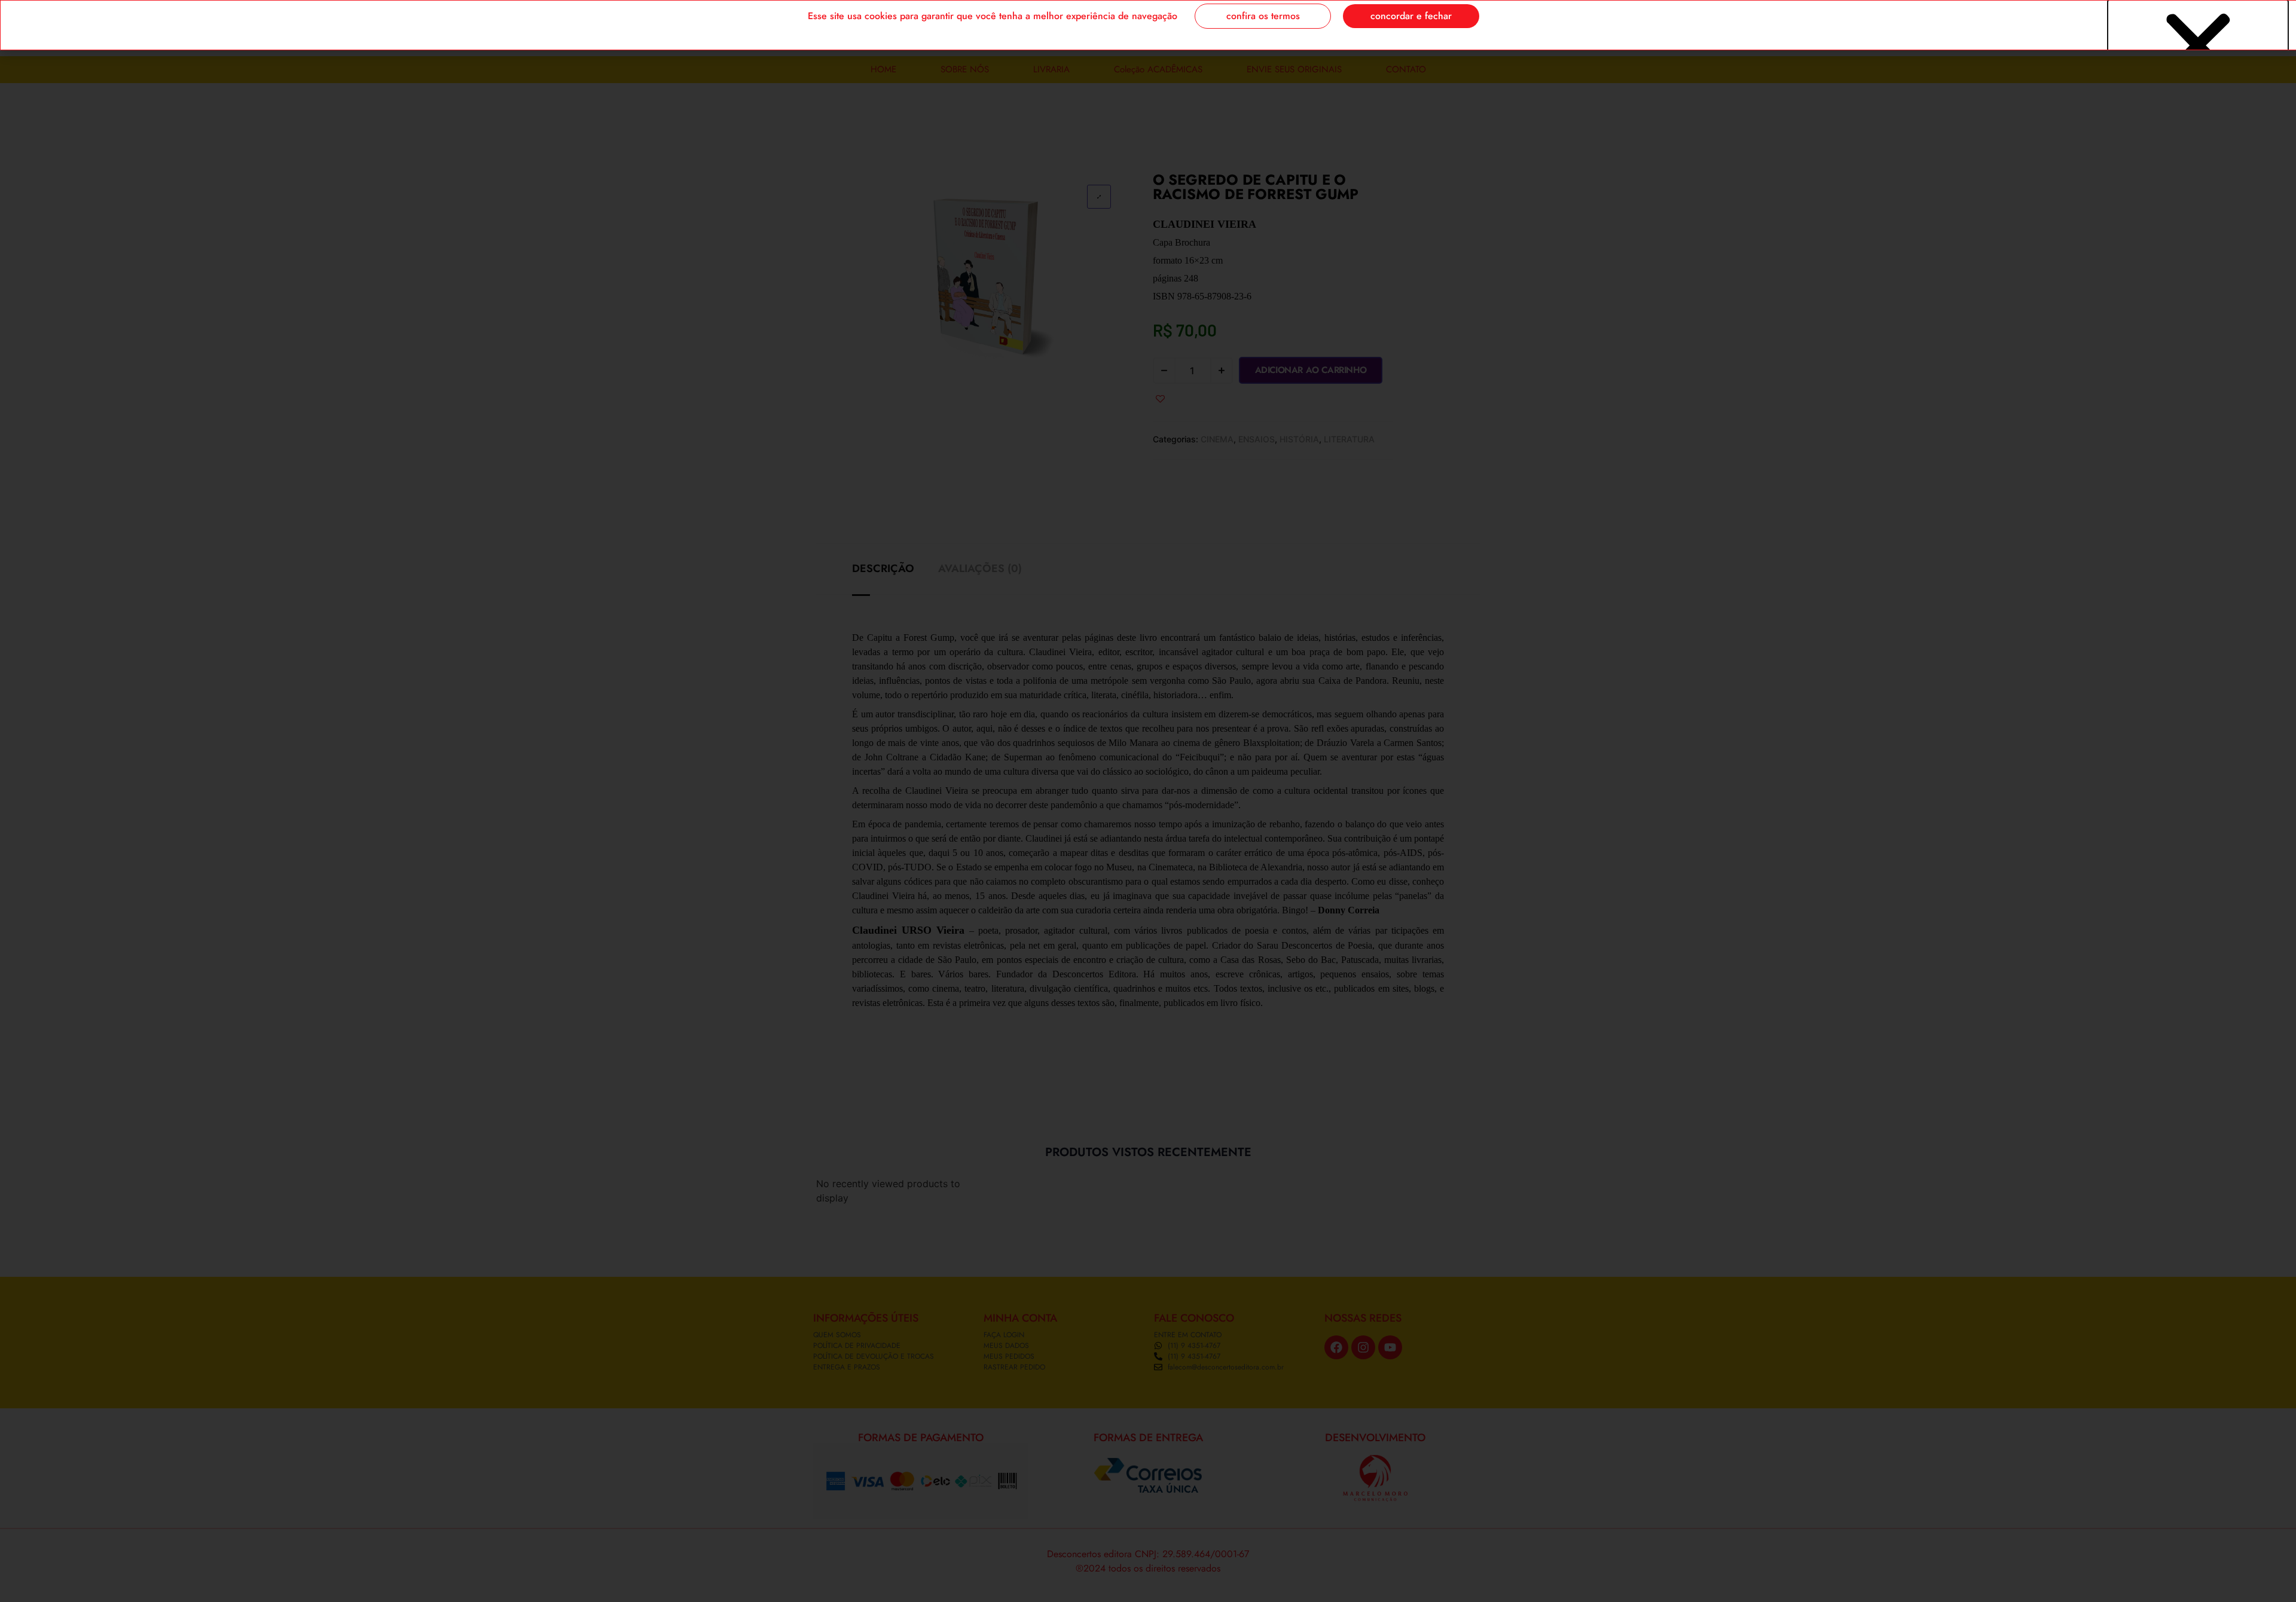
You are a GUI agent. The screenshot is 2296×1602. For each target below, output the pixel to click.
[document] (1148, 801)
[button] (2198, 46)
